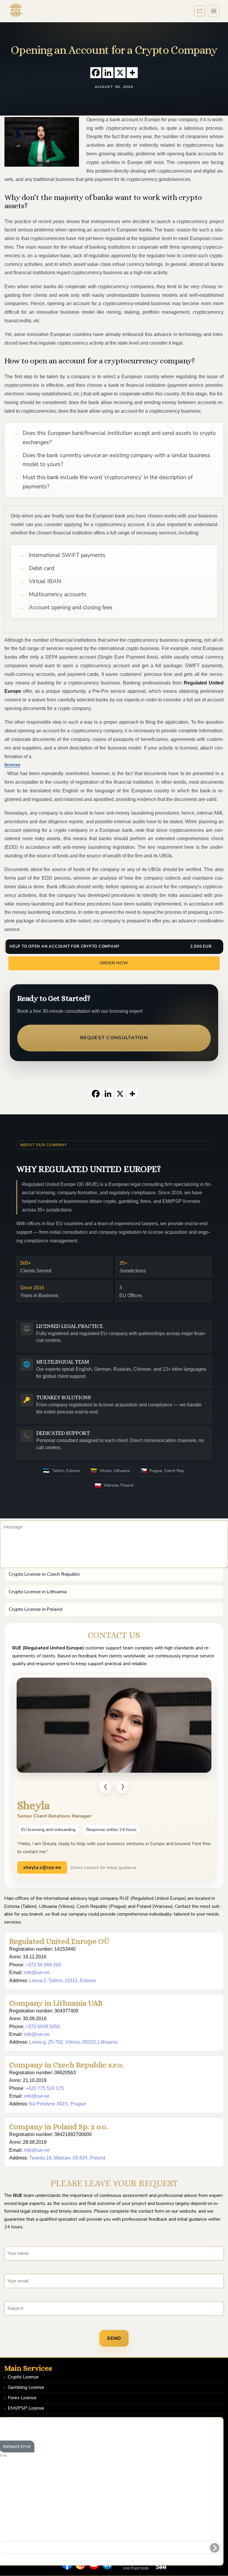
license (12, 765)
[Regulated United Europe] (16, 10)
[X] (120, 73)
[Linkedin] (108, 73)
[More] (132, 73)
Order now (114, 963)
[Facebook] (96, 73)
